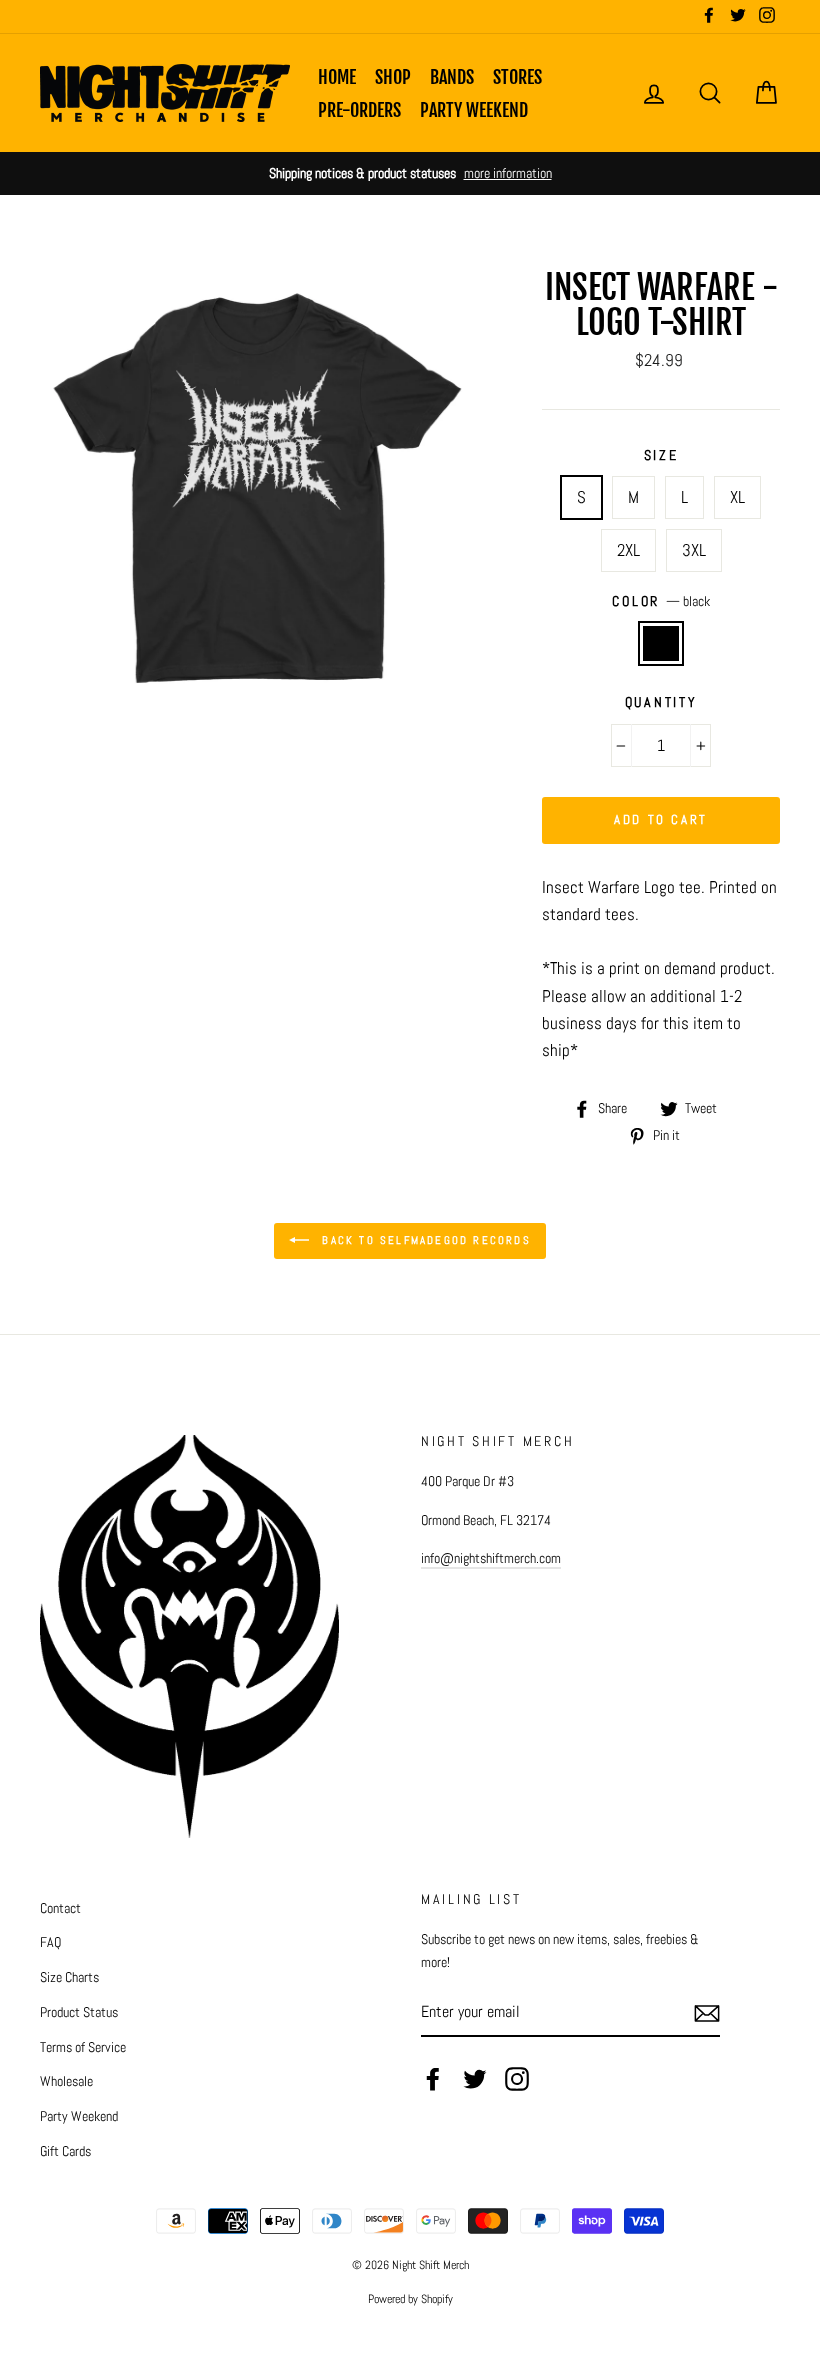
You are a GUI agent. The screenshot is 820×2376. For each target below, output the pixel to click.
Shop (393, 77)
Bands (452, 77)
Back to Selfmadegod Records (424, 1240)
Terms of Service (83, 2047)
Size (661, 455)
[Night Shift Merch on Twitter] (475, 2079)
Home (337, 77)
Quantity (661, 702)
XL (737, 497)
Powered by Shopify (410, 2299)
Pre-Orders (359, 110)
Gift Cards (65, 2151)
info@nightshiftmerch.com (491, 1558)
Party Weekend (474, 110)
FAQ (50, 1942)
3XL (694, 550)
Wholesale (66, 2081)
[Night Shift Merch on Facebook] (433, 2079)
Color (660, 601)
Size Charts (69, 1977)
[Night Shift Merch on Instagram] (517, 2079)
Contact (60, 1908)
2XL (628, 550)
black (661, 643)
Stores (517, 77)
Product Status (79, 2012)
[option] (410, 173)
